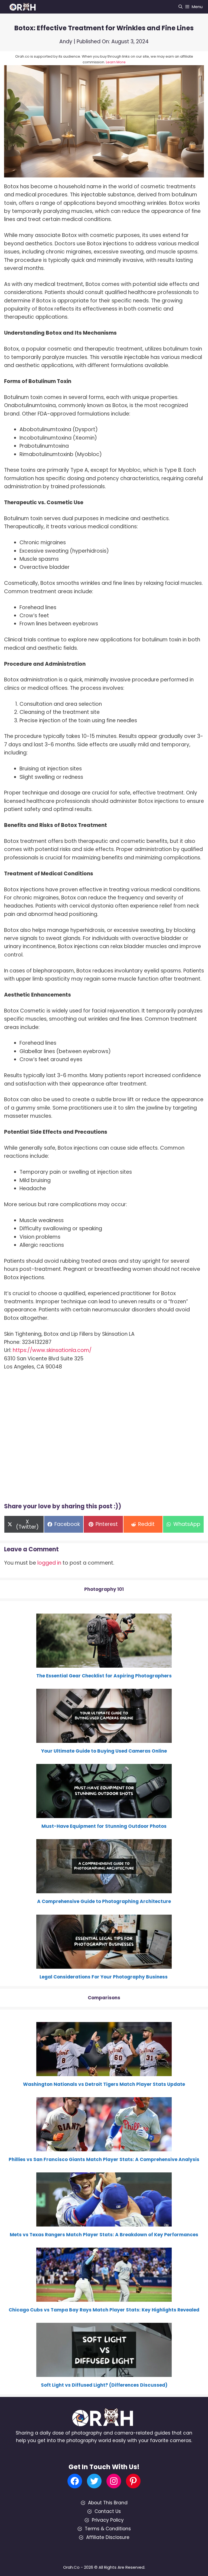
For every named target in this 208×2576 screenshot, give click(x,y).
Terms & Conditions (108, 2529)
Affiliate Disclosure (108, 2537)
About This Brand (108, 2503)
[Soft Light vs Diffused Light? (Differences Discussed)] (104, 2373)
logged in (49, 1563)
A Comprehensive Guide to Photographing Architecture (104, 1901)
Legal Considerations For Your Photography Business (104, 1977)
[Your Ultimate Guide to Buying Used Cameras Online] (104, 1739)
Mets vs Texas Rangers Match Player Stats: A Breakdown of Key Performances (104, 2235)
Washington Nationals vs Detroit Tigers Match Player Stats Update (104, 2084)
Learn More (116, 62)
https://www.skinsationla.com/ (52, 1350)
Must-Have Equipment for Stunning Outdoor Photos (104, 1826)
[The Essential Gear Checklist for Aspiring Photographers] (104, 1664)
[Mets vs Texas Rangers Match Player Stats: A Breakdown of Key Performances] (104, 2223)
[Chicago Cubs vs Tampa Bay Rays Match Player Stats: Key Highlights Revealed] (104, 2298)
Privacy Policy (108, 2520)
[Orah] (24, 7)
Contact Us (108, 2511)
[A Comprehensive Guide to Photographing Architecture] (104, 1889)
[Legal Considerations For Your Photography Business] (104, 1965)
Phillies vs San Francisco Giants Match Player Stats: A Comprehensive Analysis (104, 2159)
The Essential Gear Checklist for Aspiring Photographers (104, 1676)
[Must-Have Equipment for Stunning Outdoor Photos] (104, 1814)
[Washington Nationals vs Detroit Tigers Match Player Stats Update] (104, 2072)
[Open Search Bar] (181, 7)
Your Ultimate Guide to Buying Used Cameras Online (104, 1751)
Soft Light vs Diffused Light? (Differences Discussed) (104, 2385)
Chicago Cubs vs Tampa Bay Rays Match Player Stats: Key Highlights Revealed (104, 2310)
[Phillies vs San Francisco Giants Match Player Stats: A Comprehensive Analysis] (104, 2148)
